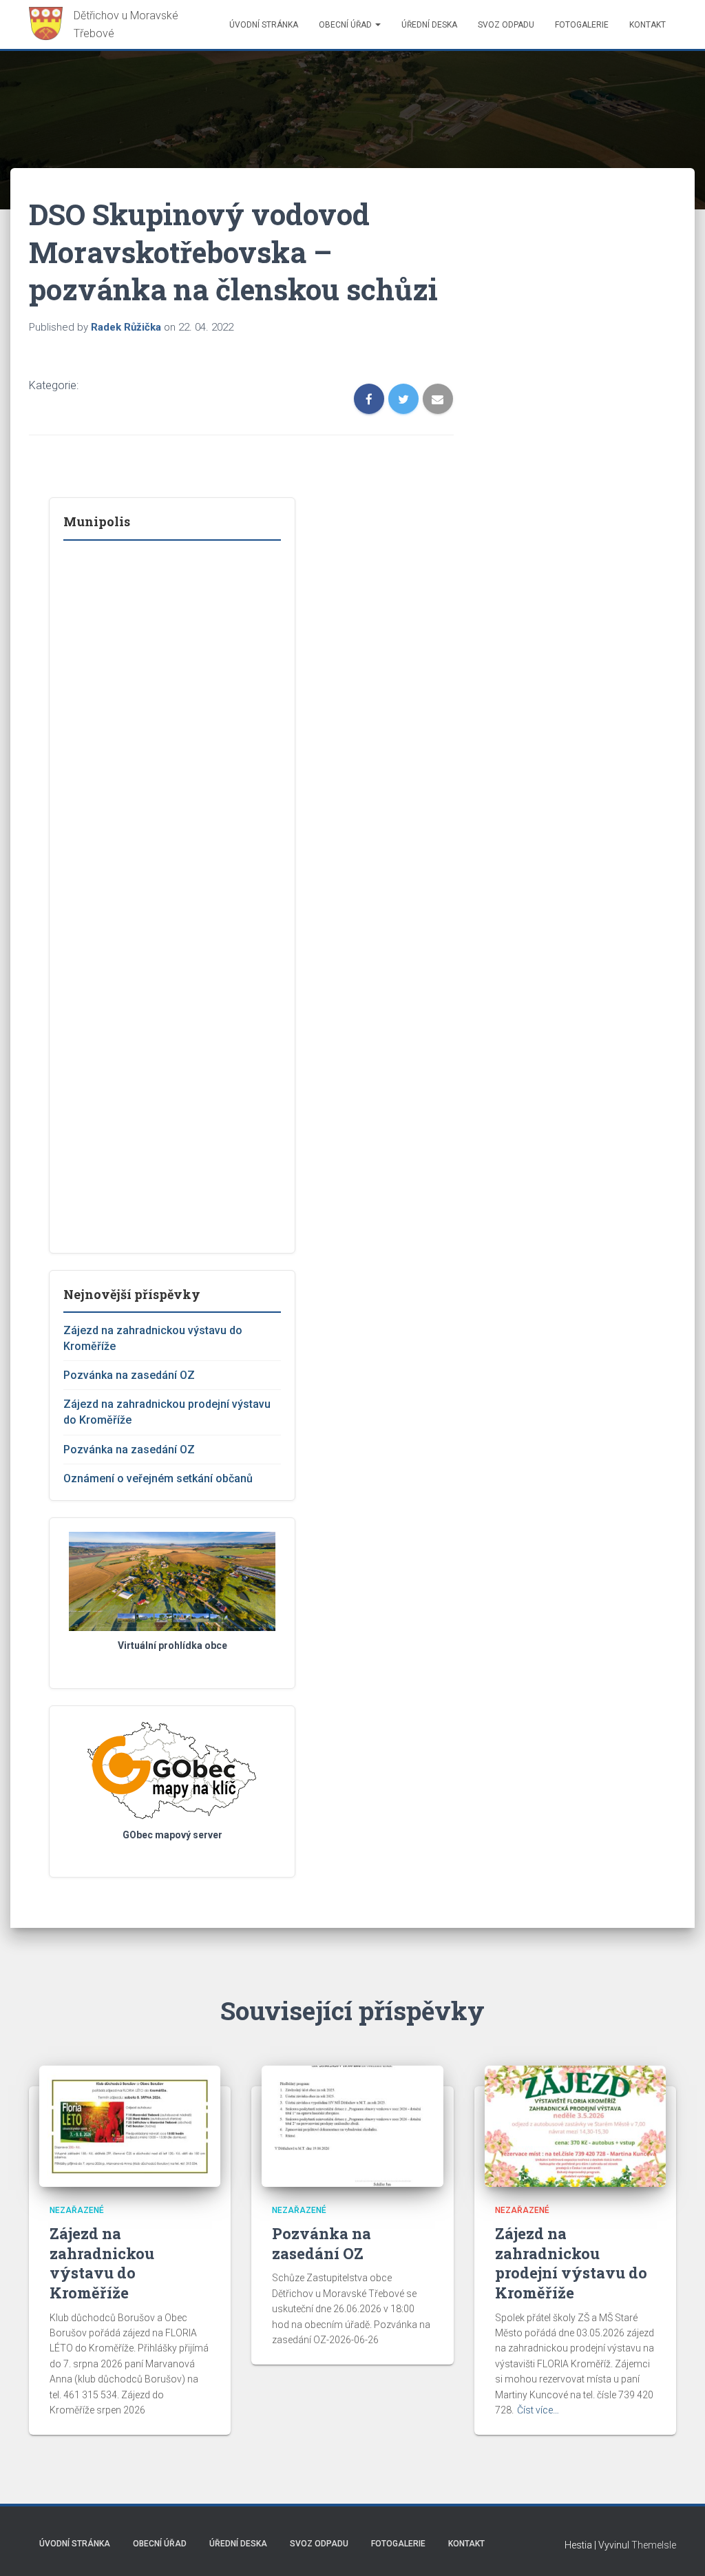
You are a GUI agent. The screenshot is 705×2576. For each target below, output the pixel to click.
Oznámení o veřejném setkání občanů (158, 1478)
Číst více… (538, 2410)
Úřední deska (429, 25)
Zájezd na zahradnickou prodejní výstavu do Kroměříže (571, 2263)
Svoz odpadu (506, 25)
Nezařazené (77, 2210)
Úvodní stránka (264, 25)
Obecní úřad (346, 25)
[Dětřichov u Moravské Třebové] (110, 24)
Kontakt (648, 25)
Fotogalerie (582, 25)
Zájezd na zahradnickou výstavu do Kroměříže (102, 2263)
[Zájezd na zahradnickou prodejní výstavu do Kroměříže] (575, 2126)
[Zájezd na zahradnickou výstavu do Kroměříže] (130, 2126)
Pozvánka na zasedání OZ (129, 1375)
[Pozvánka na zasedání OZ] (352, 2126)
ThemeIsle (654, 2545)
